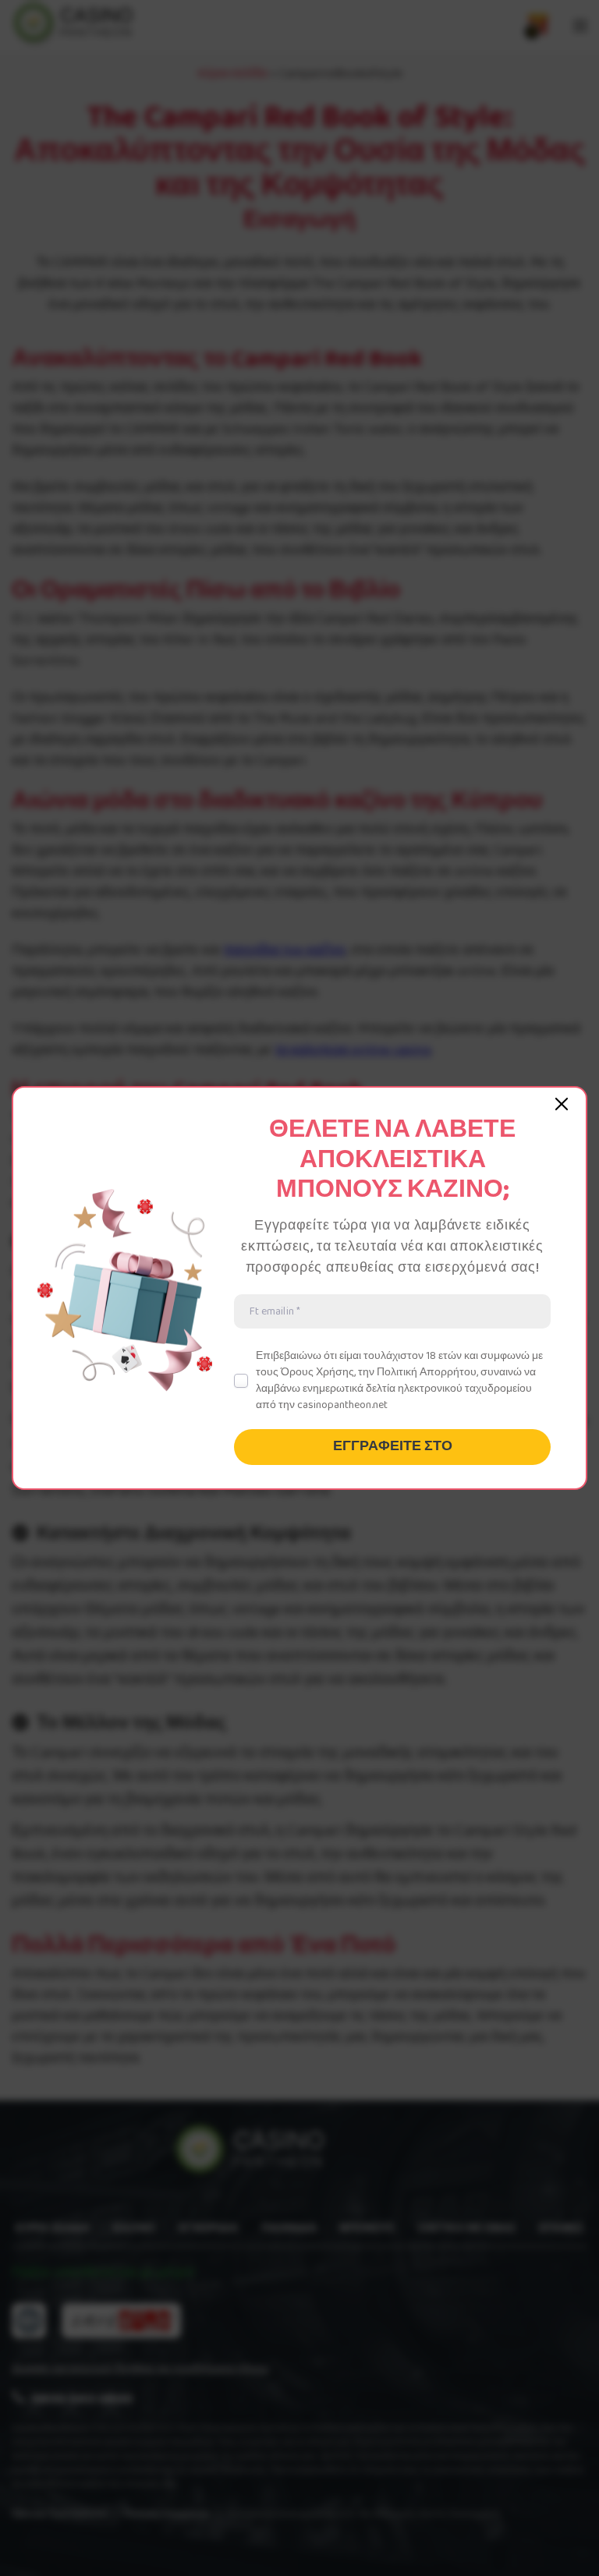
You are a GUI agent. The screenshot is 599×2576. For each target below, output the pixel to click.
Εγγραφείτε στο (393, 1446)
